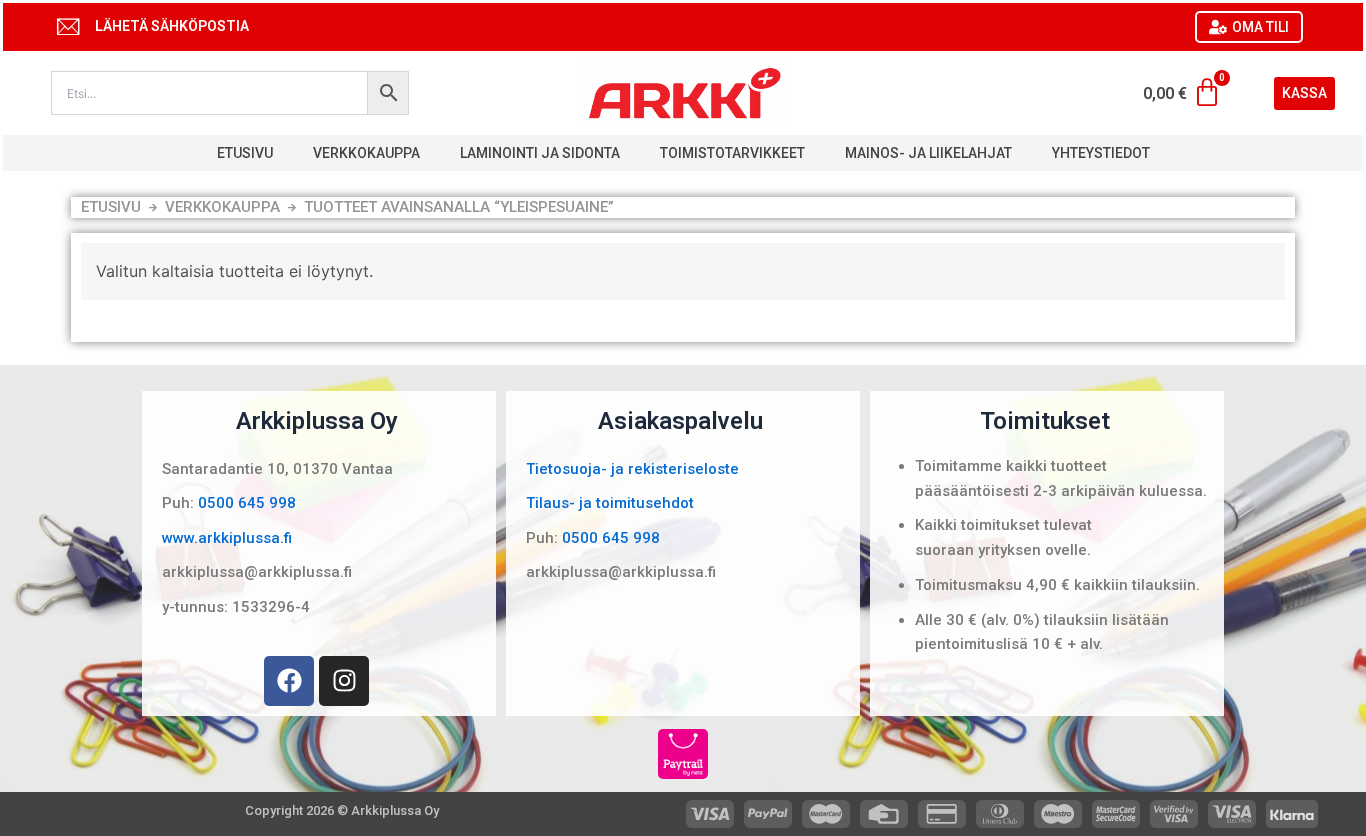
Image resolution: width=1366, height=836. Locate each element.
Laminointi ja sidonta (540, 153)
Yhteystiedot (1101, 153)
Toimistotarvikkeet (732, 153)
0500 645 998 (247, 503)
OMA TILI (1260, 27)
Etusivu (245, 153)
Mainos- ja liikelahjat (928, 153)
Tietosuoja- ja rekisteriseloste (632, 469)
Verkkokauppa (366, 153)
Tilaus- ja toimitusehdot (610, 503)
